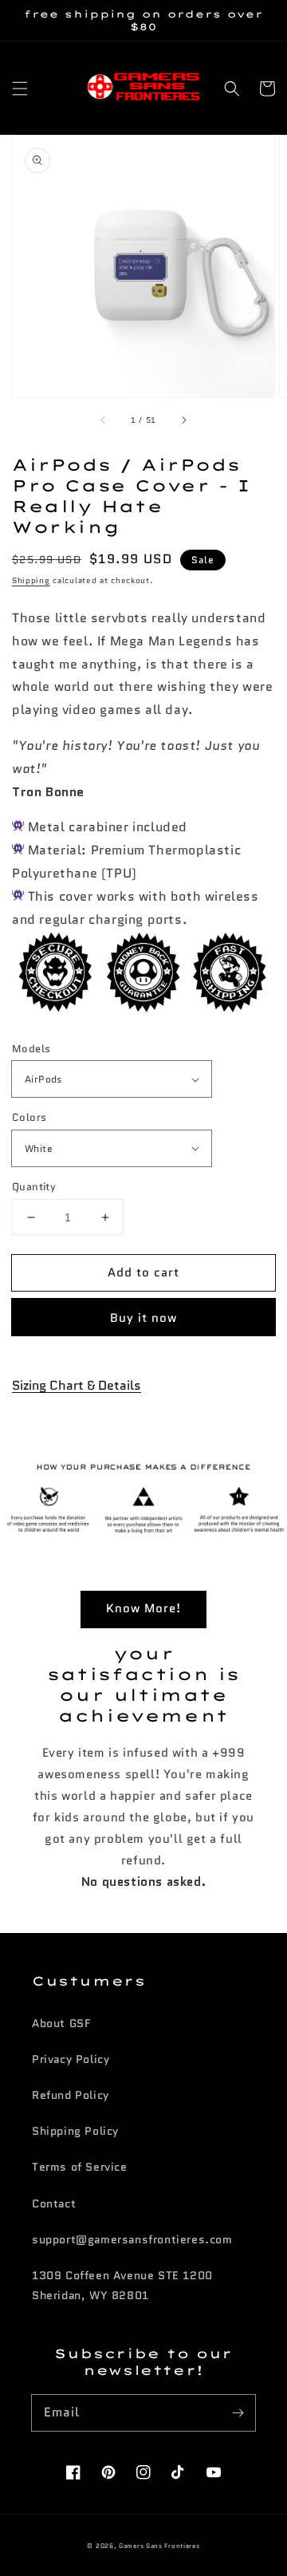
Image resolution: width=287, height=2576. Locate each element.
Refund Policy (71, 2095)
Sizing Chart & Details (77, 1385)
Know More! (143, 1608)
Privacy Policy (71, 2059)
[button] (20, 89)
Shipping (31, 580)
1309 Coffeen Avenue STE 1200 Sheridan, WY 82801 (122, 2285)
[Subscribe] (238, 2412)
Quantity (34, 1187)
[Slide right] (183, 420)
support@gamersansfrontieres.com (132, 2239)
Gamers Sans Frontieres (159, 2546)
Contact (54, 2203)
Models (31, 1049)
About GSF (61, 2023)
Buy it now (143, 1318)
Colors (29, 1117)
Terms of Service (80, 2167)
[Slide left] (104, 420)
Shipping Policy (75, 2131)
